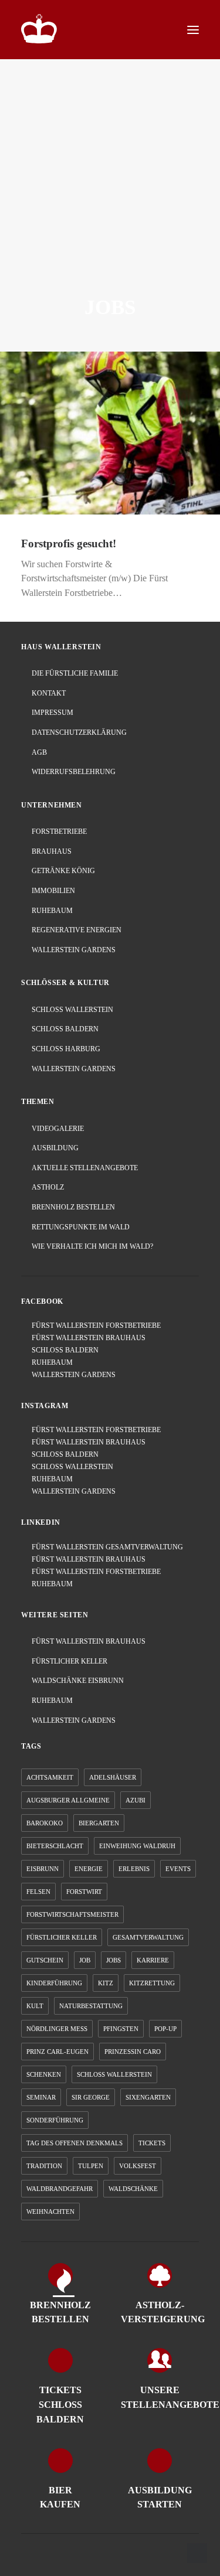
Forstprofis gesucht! (69, 544)
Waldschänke (133, 2189)
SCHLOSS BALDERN (62, 1350)
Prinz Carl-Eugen (57, 2052)
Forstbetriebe (59, 832)
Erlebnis (134, 1869)
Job (85, 1960)
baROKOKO (45, 1823)
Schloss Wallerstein (72, 1010)
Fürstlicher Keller (70, 1661)
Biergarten (99, 1823)
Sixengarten (148, 2097)
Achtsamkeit (50, 1777)
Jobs (114, 1960)
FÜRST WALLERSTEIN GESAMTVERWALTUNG (105, 1547)
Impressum (53, 713)
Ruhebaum (52, 911)
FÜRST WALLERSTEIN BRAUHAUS (86, 1338)
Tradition (44, 2166)
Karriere (153, 1960)
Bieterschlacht (55, 1846)
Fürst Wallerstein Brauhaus (89, 1641)
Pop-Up (165, 2029)
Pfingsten (121, 2029)
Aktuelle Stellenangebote (85, 1168)
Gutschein (45, 1960)
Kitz (106, 1983)
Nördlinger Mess (57, 2029)
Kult (35, 2006)
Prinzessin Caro (133, 2052)
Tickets (152, 2143)
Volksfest (138, 2166)
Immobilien (53, 891)
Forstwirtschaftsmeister (72, 1914)
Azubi (136, 1800)
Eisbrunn (43, 1869)
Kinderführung (54, 1983)
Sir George (91, 2097)
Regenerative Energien (77, 930)
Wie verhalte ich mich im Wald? (92, 1246)
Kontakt (49, 693)
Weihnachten (50, 2212)
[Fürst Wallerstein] (39, 29)
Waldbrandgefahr (60, 2189)
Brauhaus (52, 851)
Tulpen (91, 2166)
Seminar (41, 2097)
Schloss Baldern (65, 1029)
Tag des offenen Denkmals (75, 2143)
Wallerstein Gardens (74, 950)
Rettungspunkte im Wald (81, 1227)
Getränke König (63, 871)
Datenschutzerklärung (79, 732)
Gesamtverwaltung (148, 1937)
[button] (193, 30)
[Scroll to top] (197, 2552)
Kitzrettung (152, 1983)
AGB (39, 752)
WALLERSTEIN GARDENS (71, 1375)
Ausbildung (55, 1148)
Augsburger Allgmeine (68, 1800)
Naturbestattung (91, 2006)
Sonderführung (55, 2120)
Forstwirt (84, 1892)
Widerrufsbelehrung (74, 772)
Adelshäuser (113, 1777)
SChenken (44, 2074)
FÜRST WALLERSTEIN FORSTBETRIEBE (94, 1326)
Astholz (48, 1187)
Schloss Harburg (66, 1049)
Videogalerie (58, 1129)
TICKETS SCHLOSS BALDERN (60, 2405)
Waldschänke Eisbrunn (78, 1681)
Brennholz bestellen (73, 1207)
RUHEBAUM (50, 1362)
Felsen (38, 1892)
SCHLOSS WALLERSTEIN (70, 1467)
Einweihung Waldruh (137, 1846)
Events (178, 1869)
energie (89, 1869)
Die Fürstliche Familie (75, 673)
